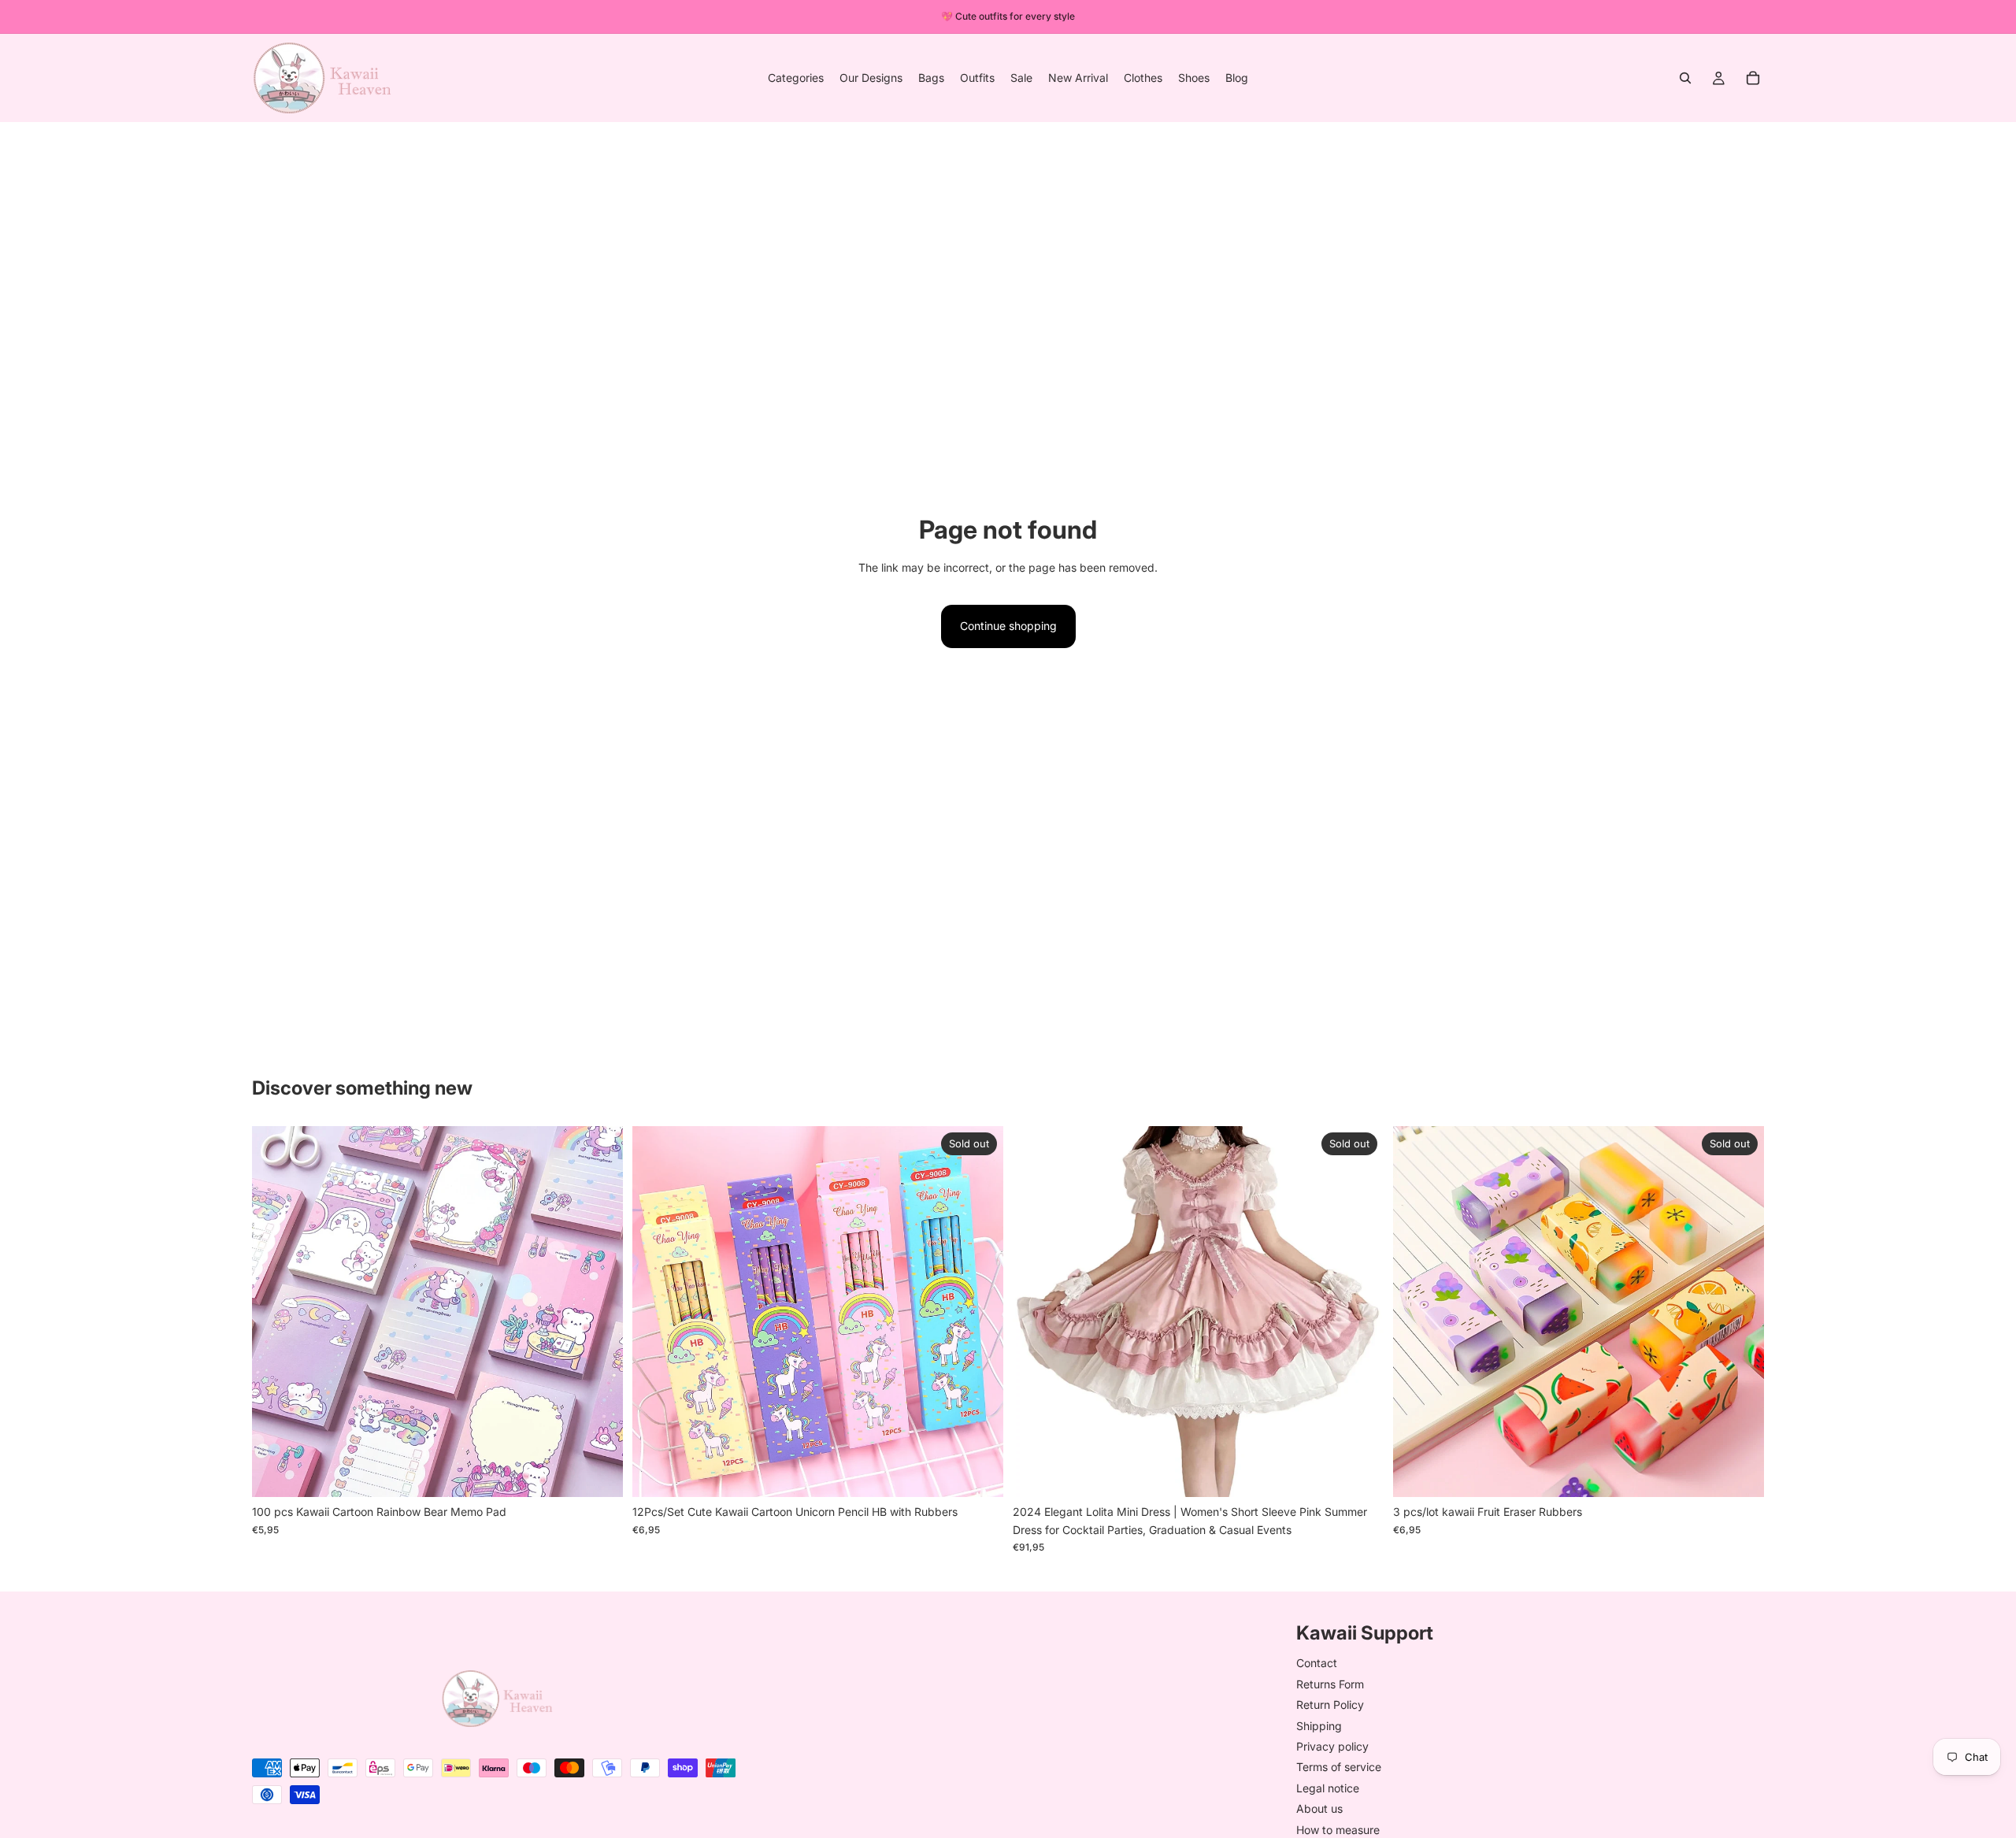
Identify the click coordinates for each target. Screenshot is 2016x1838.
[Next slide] (599, 1312)
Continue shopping (1008, 626)
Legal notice (1328, 1787)
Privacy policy (1332, 1745)
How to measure (1338, 1829)
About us (1319, 1808)
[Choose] (598, 1473)
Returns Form (1330, 1683)
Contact (1317, 1663)
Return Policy (1330, 1705)
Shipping (1319, 1725)
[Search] (1685, 78)
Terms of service (1339, 1767)
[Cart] (1753, 78)
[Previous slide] (276, 1312)
